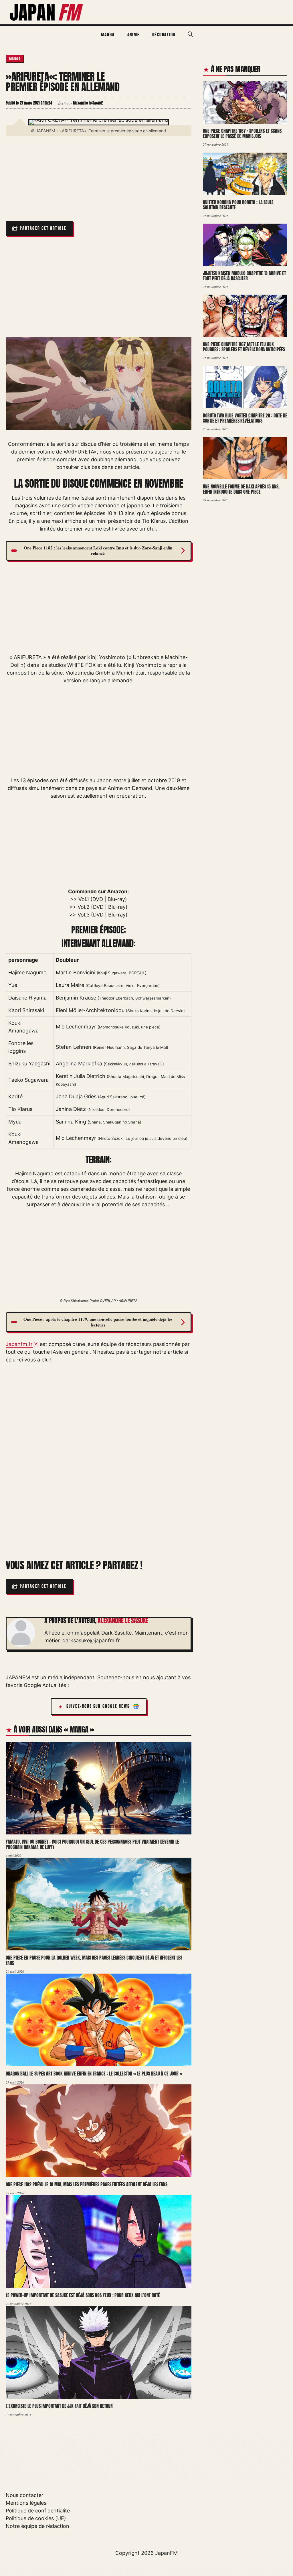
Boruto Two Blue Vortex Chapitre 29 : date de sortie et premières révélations (245, 418)
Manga (108, 35)
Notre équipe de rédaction (37, 2526)
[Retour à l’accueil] (47, 12)
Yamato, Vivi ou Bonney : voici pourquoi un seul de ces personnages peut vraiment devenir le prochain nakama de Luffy (92, 1844)
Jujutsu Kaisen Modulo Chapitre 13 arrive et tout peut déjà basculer (244, 276)
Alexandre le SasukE (123, 1621)
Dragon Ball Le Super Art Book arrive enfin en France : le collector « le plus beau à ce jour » (94, 2074)
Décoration (164, 35)
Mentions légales (26, 2503)
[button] (190, 34)
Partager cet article (43, 228)
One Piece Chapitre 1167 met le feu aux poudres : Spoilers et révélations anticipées (244, 347)
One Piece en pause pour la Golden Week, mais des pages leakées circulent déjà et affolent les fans (94, 1961)
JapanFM (166, 2553)
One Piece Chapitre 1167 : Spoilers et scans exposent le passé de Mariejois (242, 134)
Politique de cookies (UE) (36, 2518)
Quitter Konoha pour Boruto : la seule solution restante (238, 205)
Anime (133, 35)
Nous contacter (25, 2495)
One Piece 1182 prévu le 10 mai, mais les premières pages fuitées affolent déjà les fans (87, 2185)
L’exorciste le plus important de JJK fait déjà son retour (59, 2406)
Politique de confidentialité (38, 2511)
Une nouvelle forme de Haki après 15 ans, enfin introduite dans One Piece (241, 489)
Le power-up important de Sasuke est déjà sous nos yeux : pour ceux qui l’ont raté (83, 2295)
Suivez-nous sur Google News (98, 1706)
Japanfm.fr (19, 1344)
